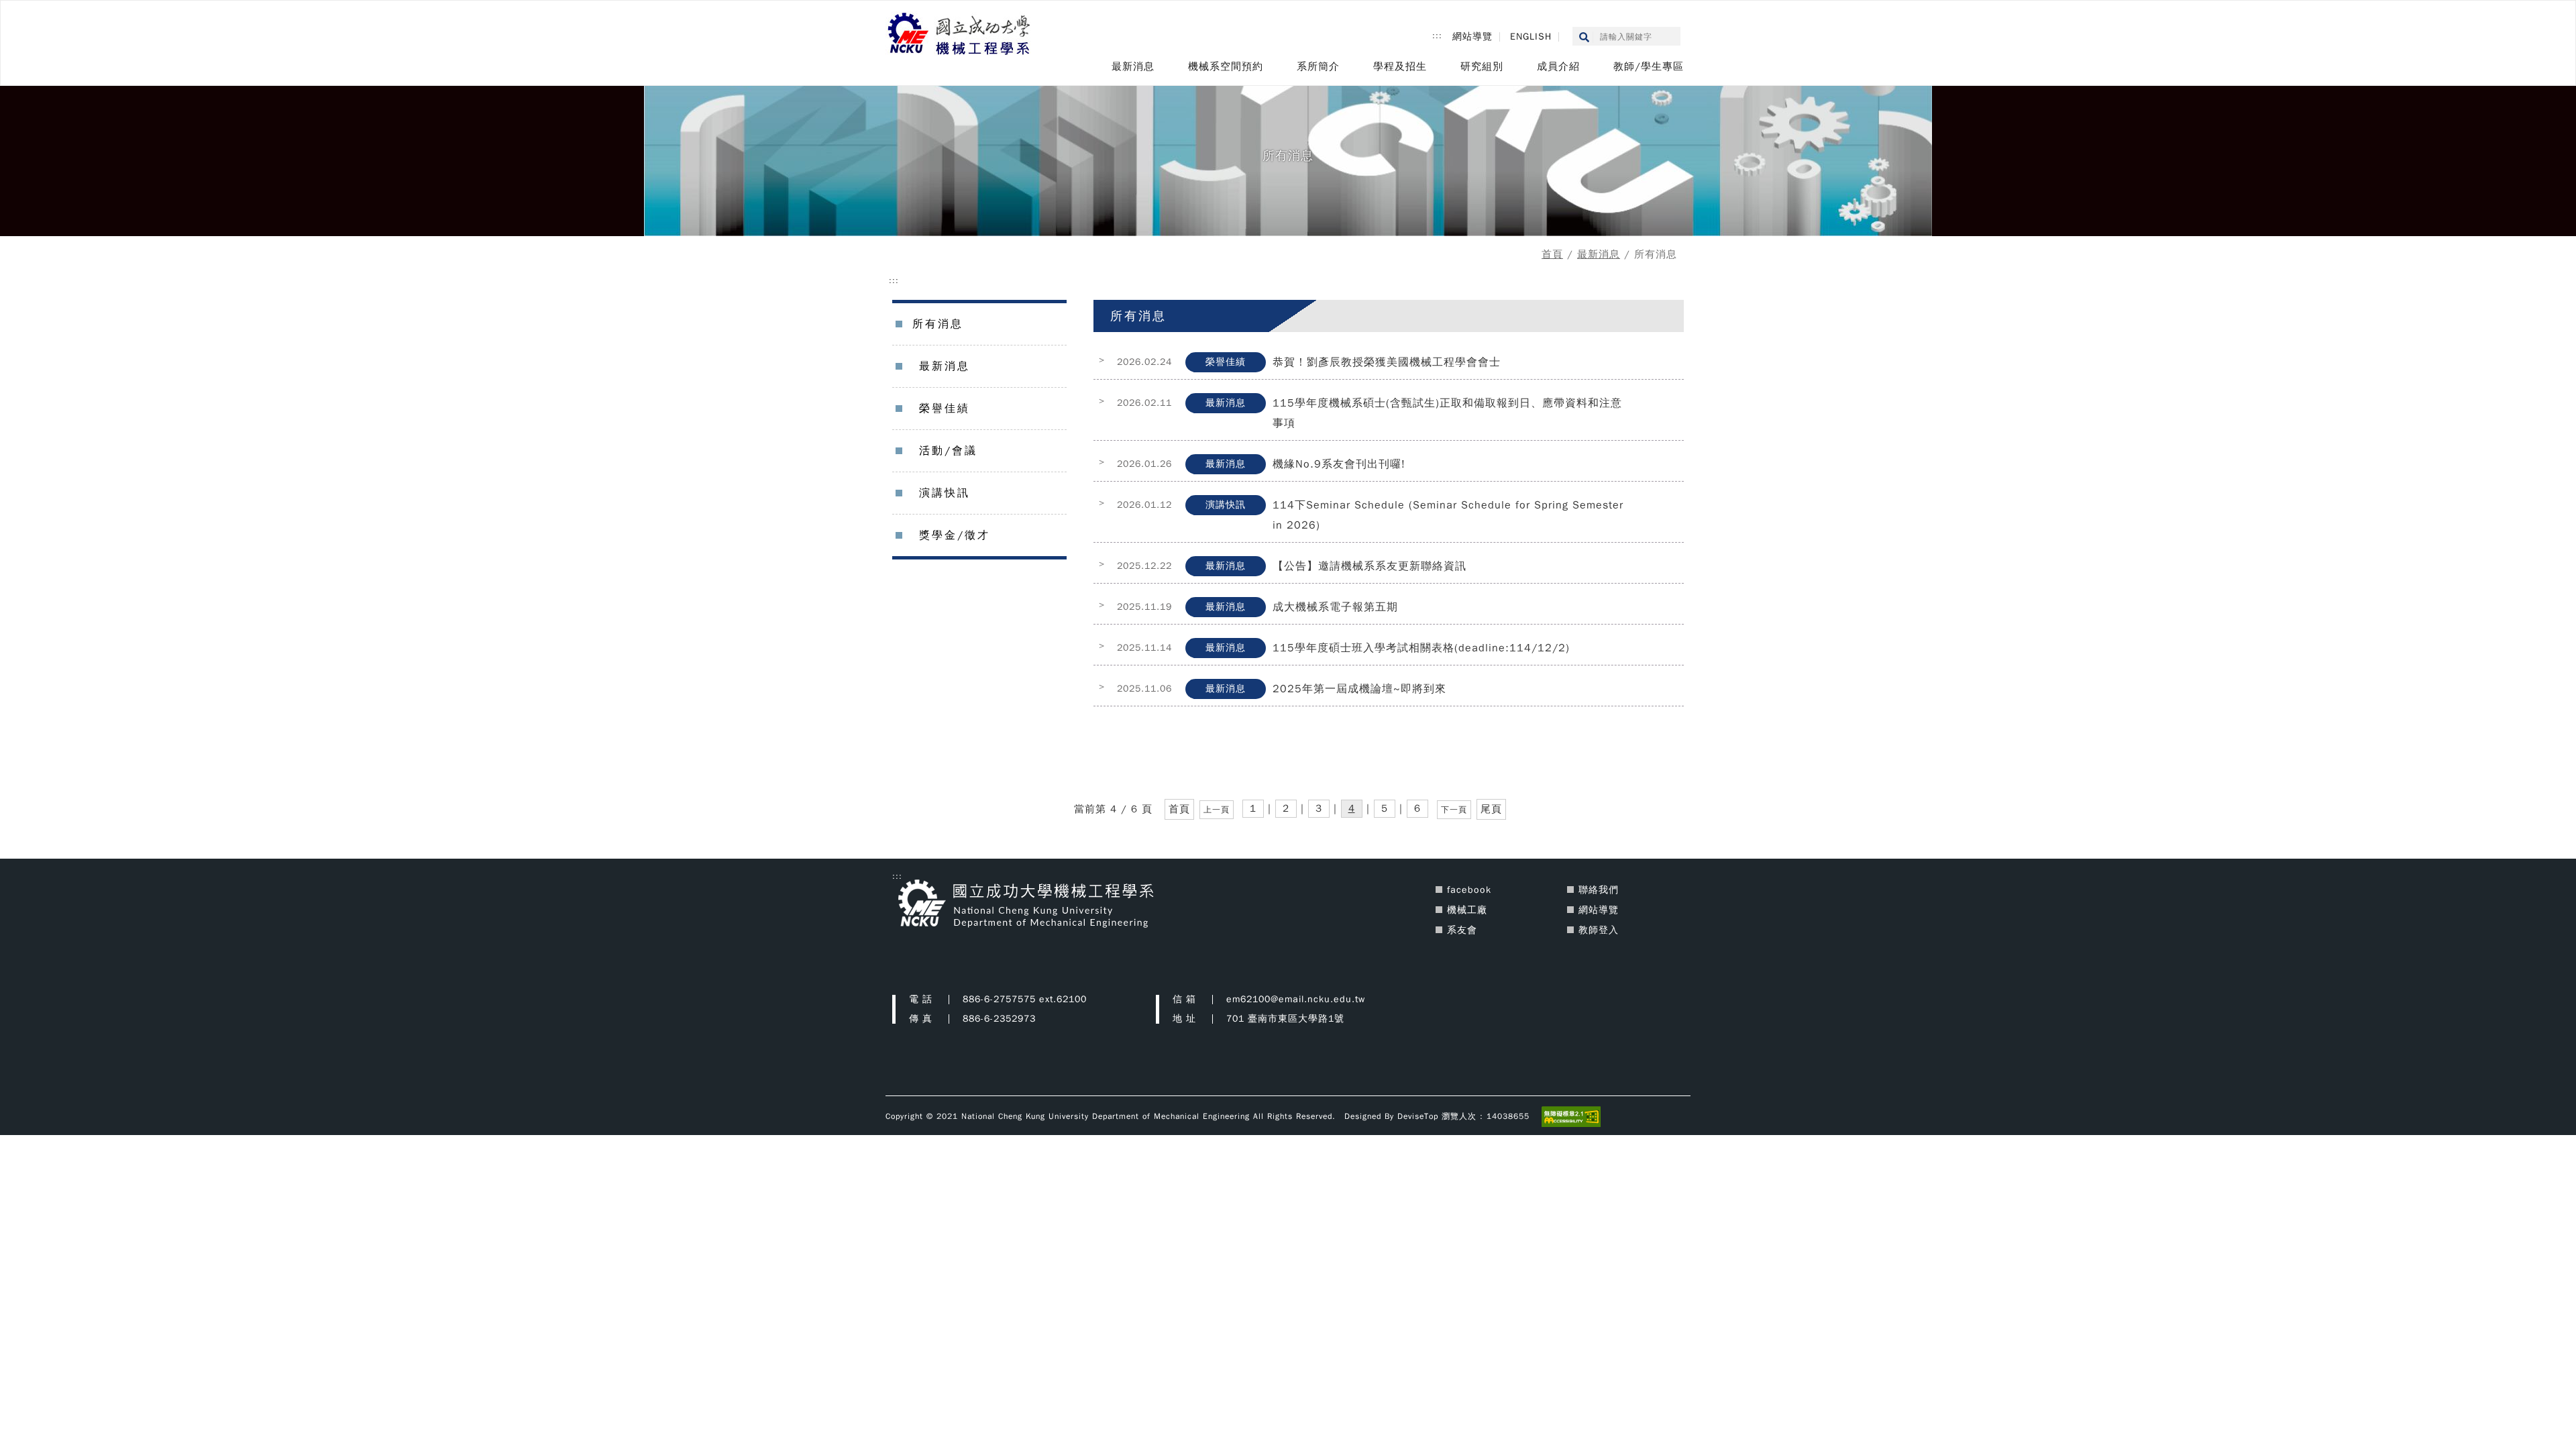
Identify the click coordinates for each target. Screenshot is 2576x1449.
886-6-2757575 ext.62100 (1025, 999)
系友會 (1462, 930)
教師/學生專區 (1649, 66)
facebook (1469, 890)
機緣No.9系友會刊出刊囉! (1339, 464)
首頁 (1552, 254)
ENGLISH (1531, 37)
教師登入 (1599, 930)
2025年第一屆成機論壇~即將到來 (1359, 689)
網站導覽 (1472, 37)
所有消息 (938, 324)
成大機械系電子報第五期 (1335, 607)
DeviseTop (1418, 1116)
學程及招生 (1400, 66)
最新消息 (1133, 66)
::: (1437, 36)
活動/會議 (948, 451)
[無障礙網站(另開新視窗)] (1571, 1116)
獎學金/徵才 (955, 535)
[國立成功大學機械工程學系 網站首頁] (960, 35)
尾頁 (1491, 809)
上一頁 (1217, 810)
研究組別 (1482, 66)
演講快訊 (945, 493)
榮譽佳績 (945, 409)
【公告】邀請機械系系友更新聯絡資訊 (1370, 566)
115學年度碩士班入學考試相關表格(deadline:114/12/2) (1421, 648)
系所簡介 (1318, 66)
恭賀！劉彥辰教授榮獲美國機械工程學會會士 (1387, 362)
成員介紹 (1558, 66)
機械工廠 (1467, 910)
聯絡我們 (1599, 890)
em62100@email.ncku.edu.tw (1296, 999)
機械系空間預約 (1226, 66)
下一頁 (1454, 810)
